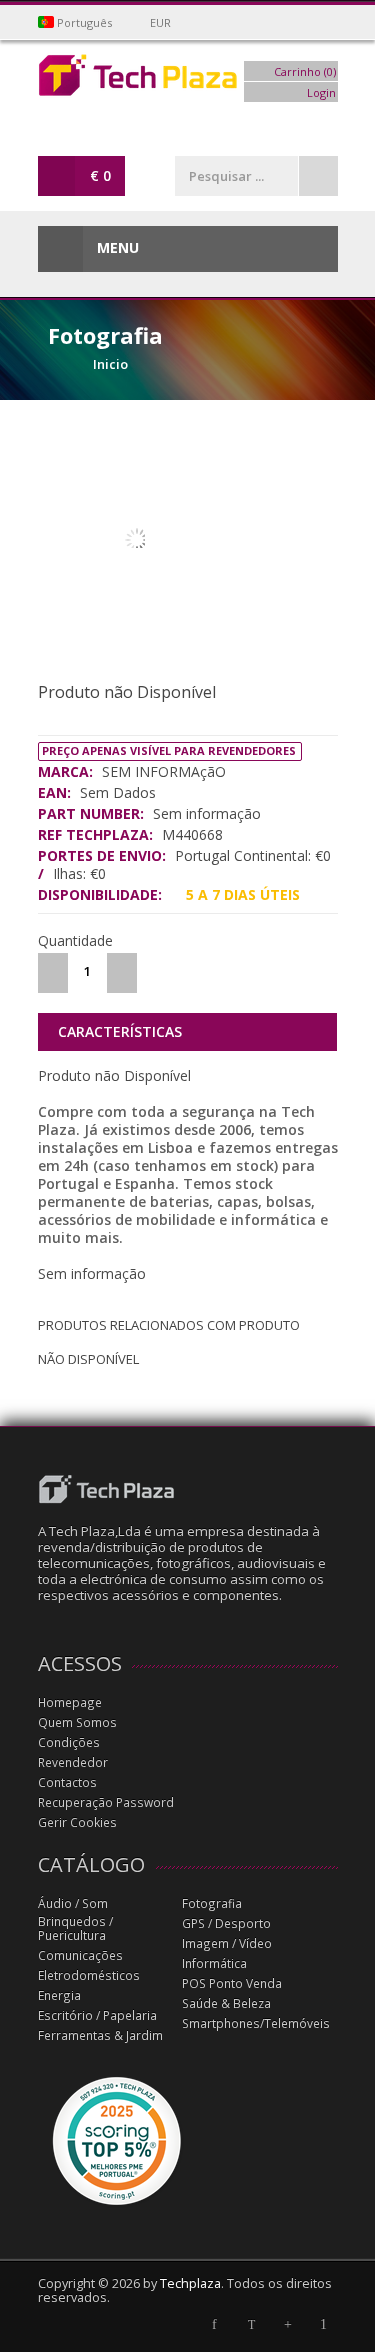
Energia (59, 1995)
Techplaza (190, 2283)
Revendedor (73, 1762)
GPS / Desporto (226, 1923)
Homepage (70, 1702)
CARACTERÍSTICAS (120, 1031)
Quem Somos (77, 1722)
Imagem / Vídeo (227, 1943)
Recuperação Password (106, 1802)
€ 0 (100, 175)
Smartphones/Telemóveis (256, 2023)
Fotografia (212, 1903)
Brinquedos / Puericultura (75, 1928)
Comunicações (80, 1955)
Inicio (110, 364)
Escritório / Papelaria (97, 2015)
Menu (116, 247)
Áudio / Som (73, 1903)
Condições (69, 1742)
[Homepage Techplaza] (188, 80)
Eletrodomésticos (89, 1975)
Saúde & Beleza (226, 2003)
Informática (214, 1963)
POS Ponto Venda (232, 1983)
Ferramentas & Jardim (100, 2035)
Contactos (67, 1782)
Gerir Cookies (77, 1822)
